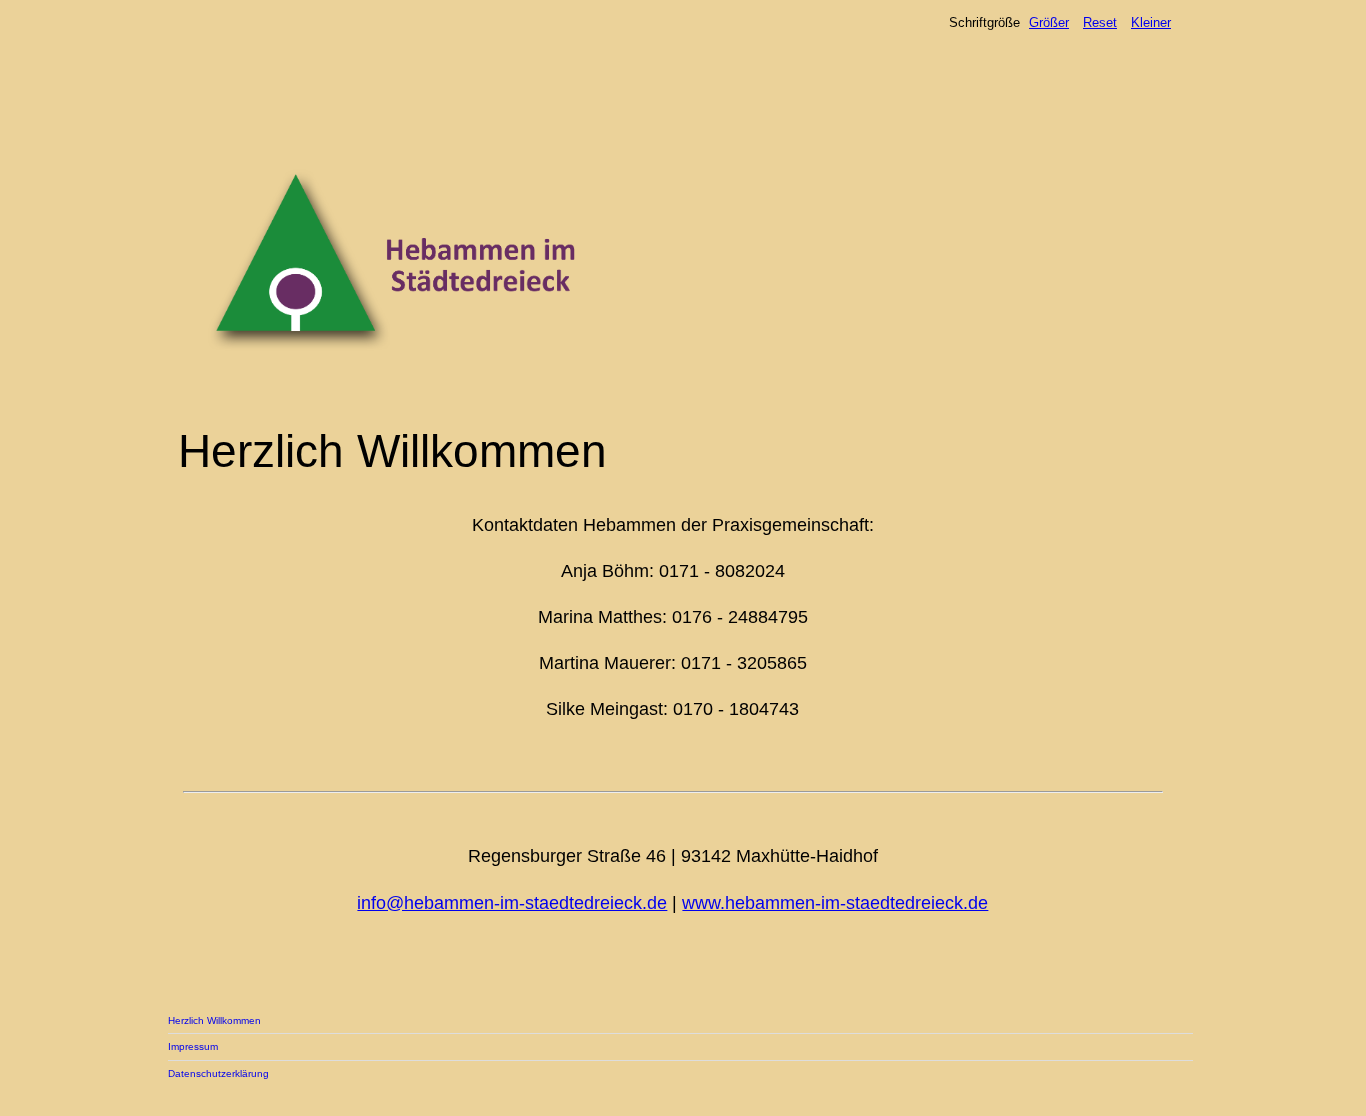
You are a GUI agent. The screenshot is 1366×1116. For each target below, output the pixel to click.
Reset (1100, 22)
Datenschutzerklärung (218, 1073)
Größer (1049, 22)
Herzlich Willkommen (214, 1020)
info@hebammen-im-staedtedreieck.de (512, 903)
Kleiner (1151, 22)
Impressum (193, 1046)
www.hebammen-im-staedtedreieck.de (835, 903)
